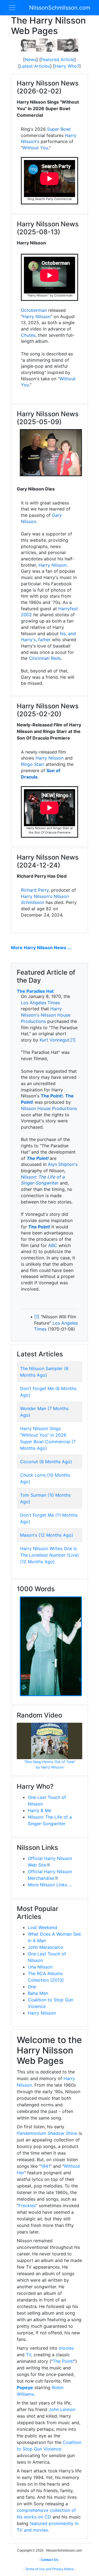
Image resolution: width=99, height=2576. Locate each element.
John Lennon (62, 2409)
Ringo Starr (33, 764)
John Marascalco (46, 1947)
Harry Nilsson (37, 316)
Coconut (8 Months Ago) (46, 1462)
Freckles (27, 2206)
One (32, 1987)
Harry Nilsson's (37, 896)
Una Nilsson (40, 1967)
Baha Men (38, 1993)
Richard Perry (35, 890)
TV (28, 2355)
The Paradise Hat (35, 991)
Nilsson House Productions (49, 1108)
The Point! (52, 1096)
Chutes (28, 335)
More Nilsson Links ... (50, 1885)
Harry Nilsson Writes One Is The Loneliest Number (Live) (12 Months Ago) (50, 1555)
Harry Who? (67, 66)
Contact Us (50, 2560)
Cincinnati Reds (45, 658)
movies (66, 2348)
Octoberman (34, 310)
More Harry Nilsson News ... (41, 948)
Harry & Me (39, 1810)
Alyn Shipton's (63, 1164)
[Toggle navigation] (12, 8)
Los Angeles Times (40, 1003)
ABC (53, 1245)
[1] (73, 1040)
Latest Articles (35, 66)
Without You (35, 148)
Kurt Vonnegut (54, 1040)
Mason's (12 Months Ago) (47, 1535)
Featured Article (58, 59)
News (31, 59)
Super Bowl (59, 129)
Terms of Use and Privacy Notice (50, 2569)
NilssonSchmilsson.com (60, 8)
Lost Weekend (42, 1927)
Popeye (25, 2387)
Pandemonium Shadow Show (47, 2133)
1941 (45, 2166)
